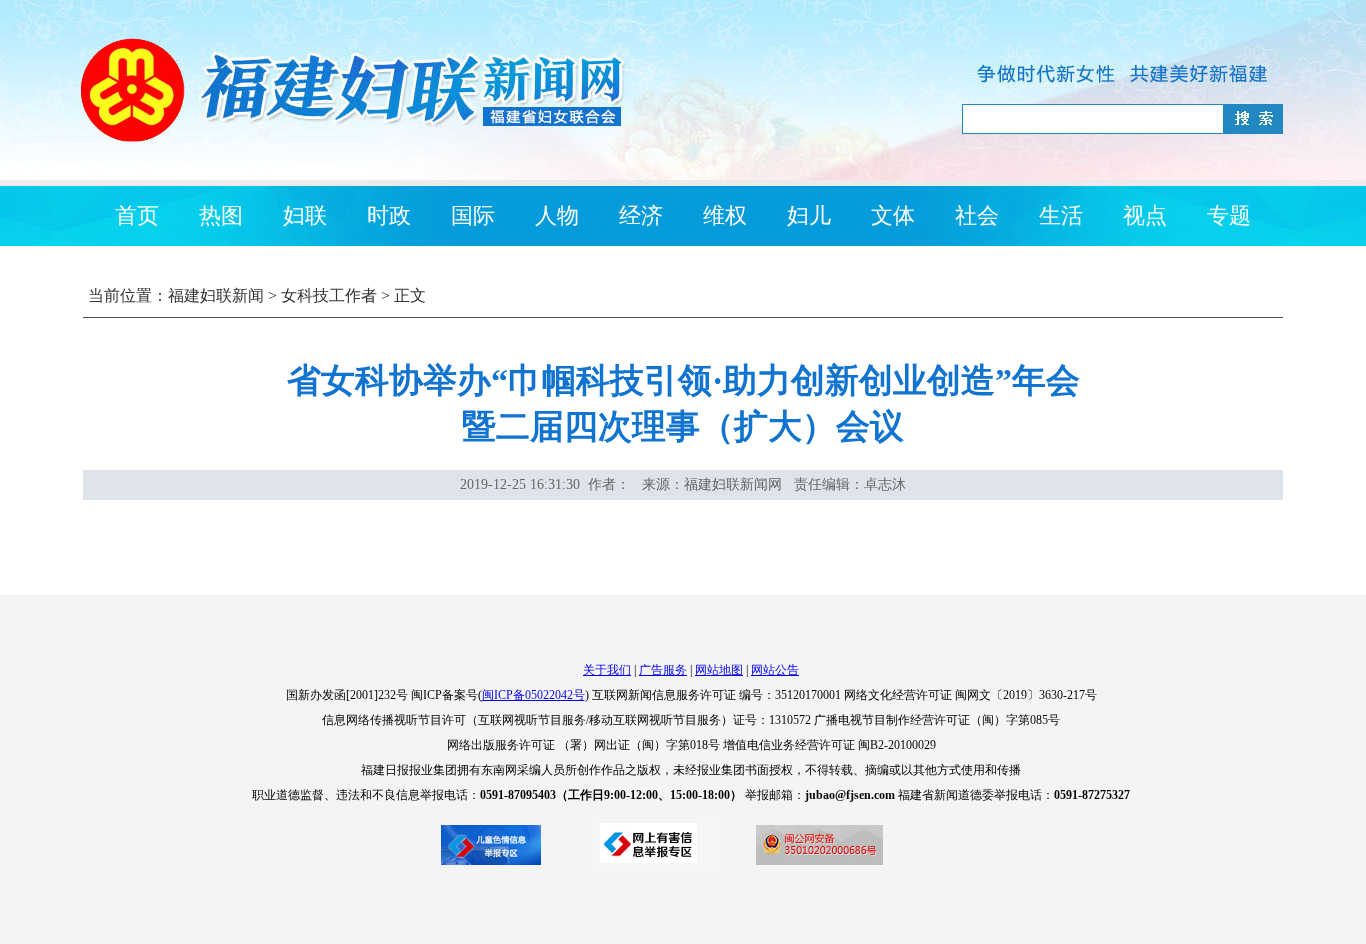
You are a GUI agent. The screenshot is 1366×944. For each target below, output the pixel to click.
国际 (473, 215)
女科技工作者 (329, 295)
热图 (221, 215)
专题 (1229, 215)
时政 (389, 215)
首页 (137, 215)
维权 (725, 215)
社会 (977, 215)
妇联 (305, 215)
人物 (557, 215)
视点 (1145, 215)
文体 (893, 215)
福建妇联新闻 (216, 295)
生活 (1061, 215)
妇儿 (809, 215)
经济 (641, 215)
